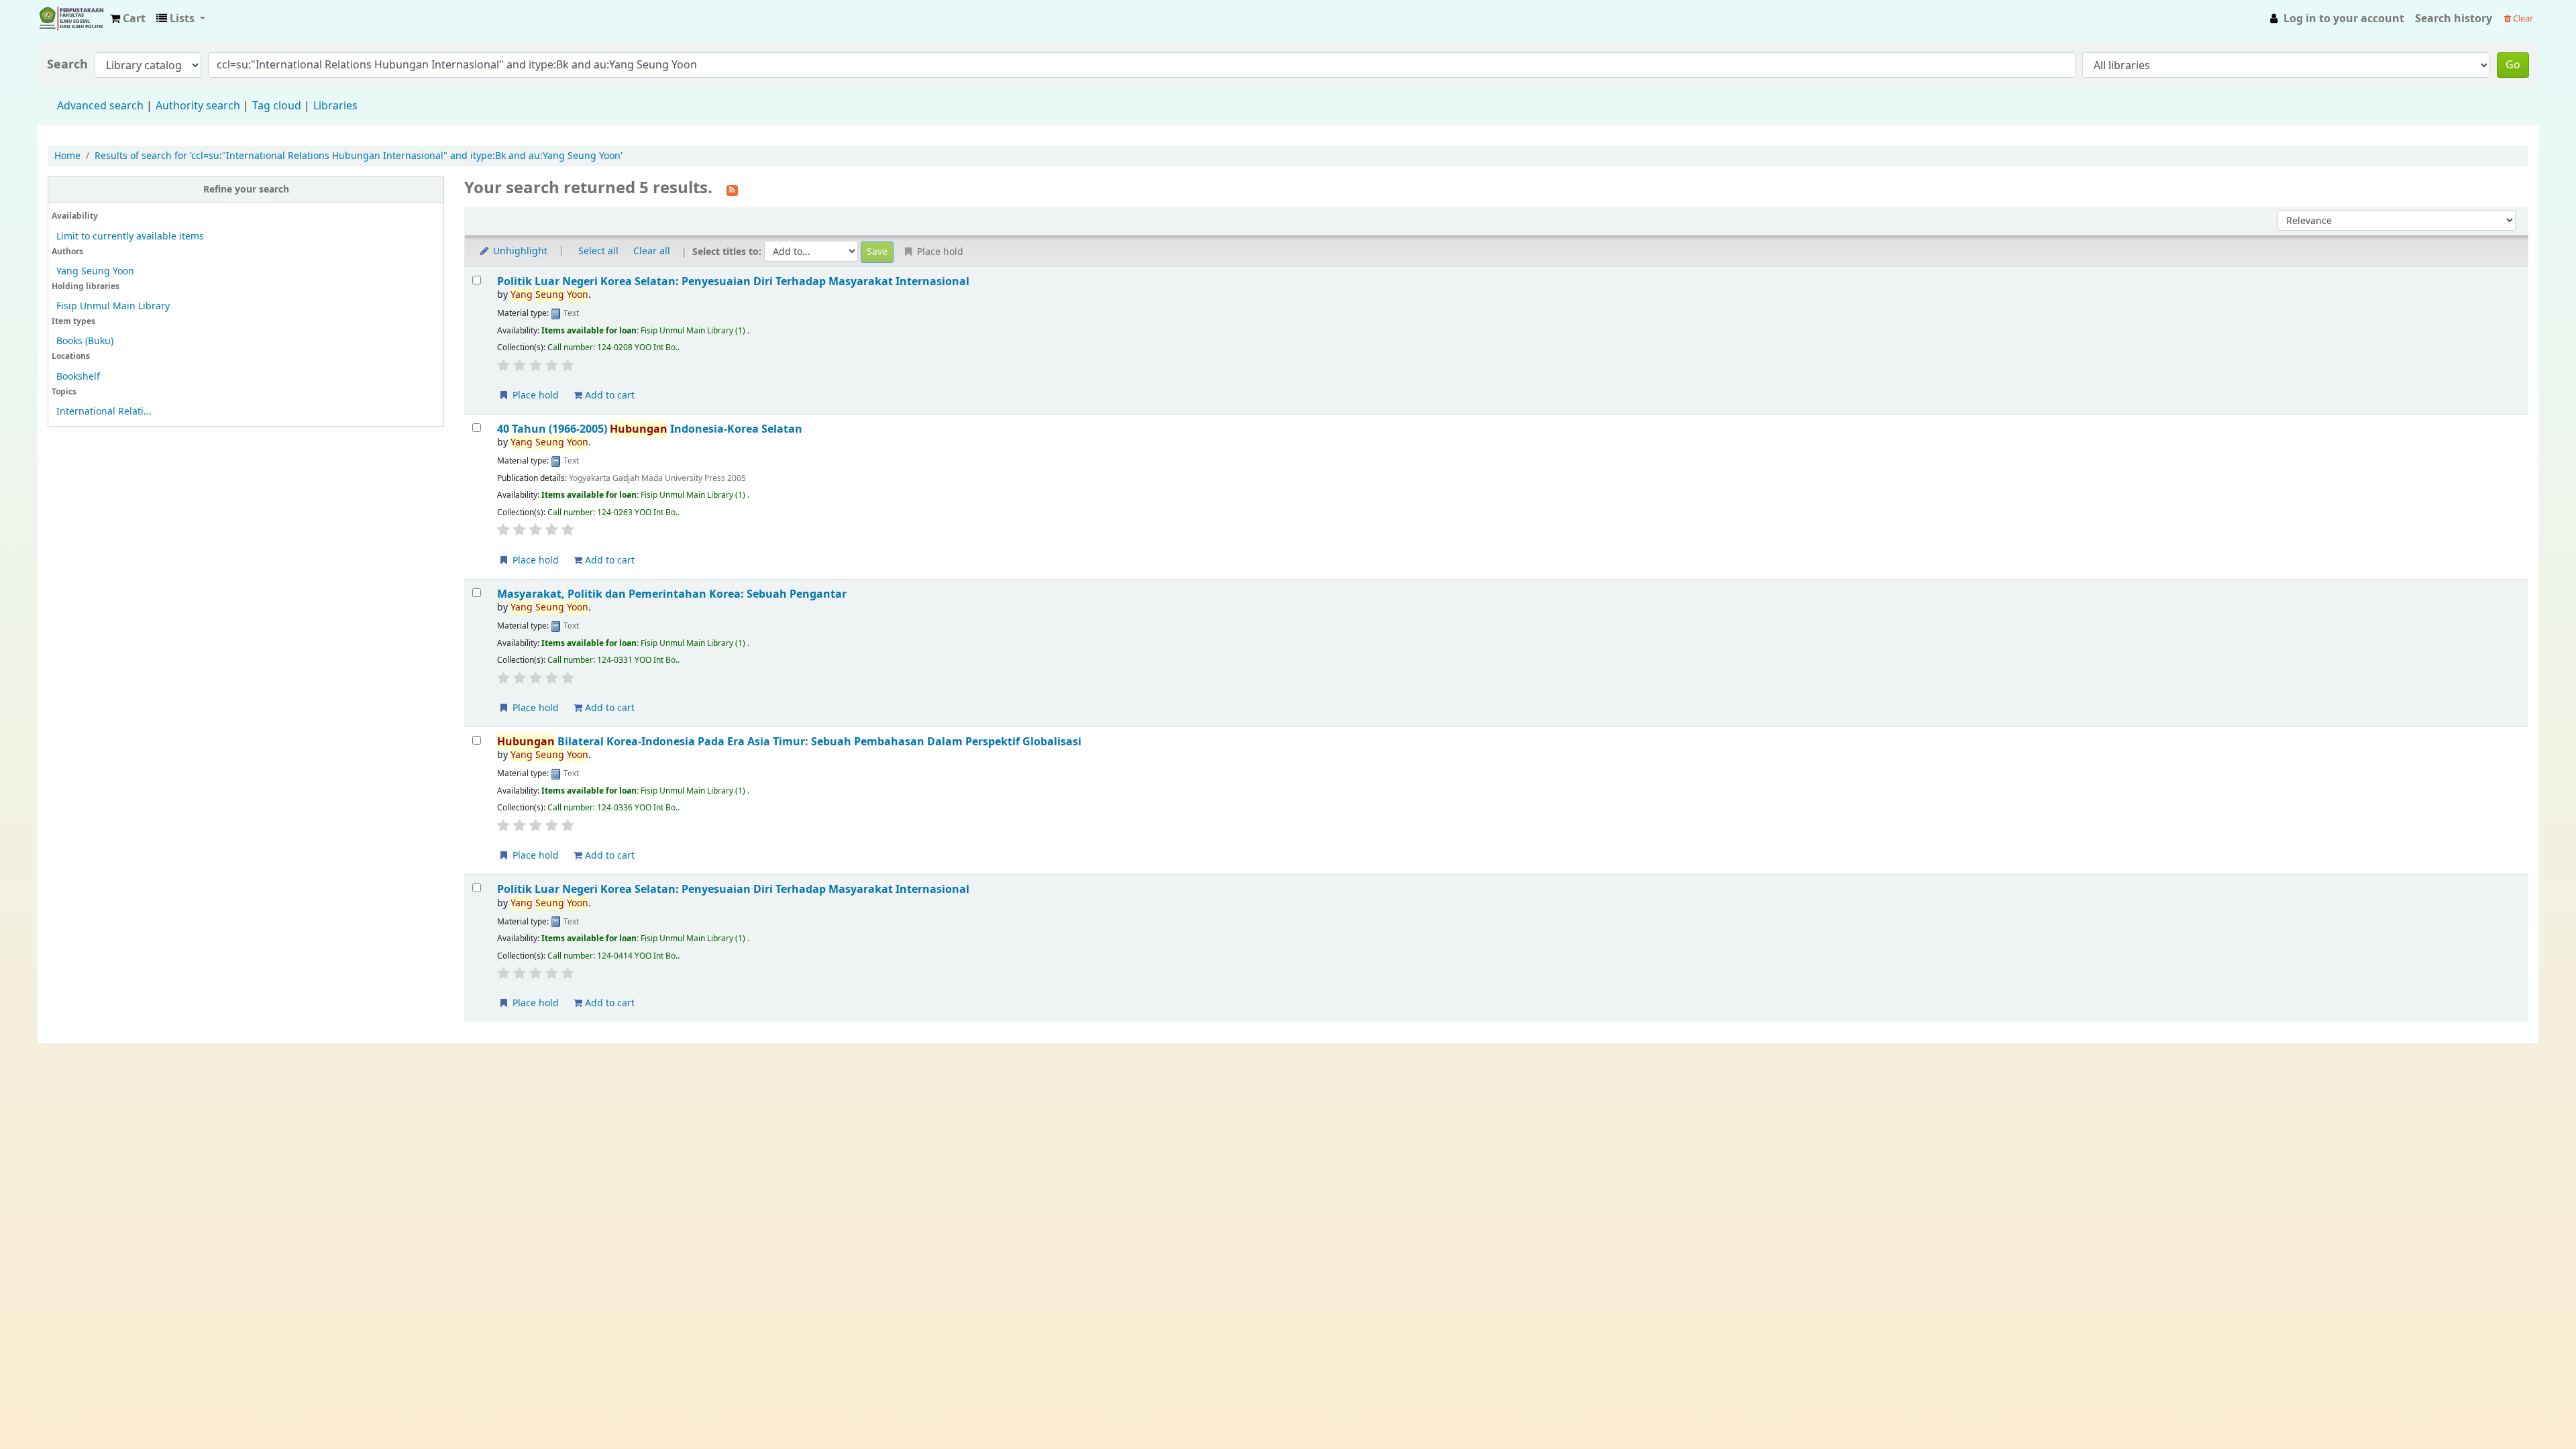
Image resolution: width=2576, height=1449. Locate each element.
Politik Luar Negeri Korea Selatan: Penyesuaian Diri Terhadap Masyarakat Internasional (733, 281)
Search (67, 65)
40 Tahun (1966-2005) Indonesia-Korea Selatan (650, 429)
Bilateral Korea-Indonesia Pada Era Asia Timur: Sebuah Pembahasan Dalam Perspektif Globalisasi (789, 742)
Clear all (652, 251)
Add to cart (608, 395)
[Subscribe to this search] (732, 189)
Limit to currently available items (130, 236)
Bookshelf (78, 377)
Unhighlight (519, 251)
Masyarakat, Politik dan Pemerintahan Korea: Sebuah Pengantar (672, 594)
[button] (128, 19)
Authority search (198, 106)
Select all (598, 251)
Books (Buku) (85, 341)
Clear (2522, 18)
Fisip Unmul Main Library (71, 19)
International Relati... (104, 412)
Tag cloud (277, 106)
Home (67, 156)
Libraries (335, 106)
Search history (2454, 19)
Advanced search (100, 106)
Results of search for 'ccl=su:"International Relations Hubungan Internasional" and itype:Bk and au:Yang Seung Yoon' (359, 156)
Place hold (534, 395)
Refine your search (246, 190)
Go (2513, 65)
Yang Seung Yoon (95, 271)
